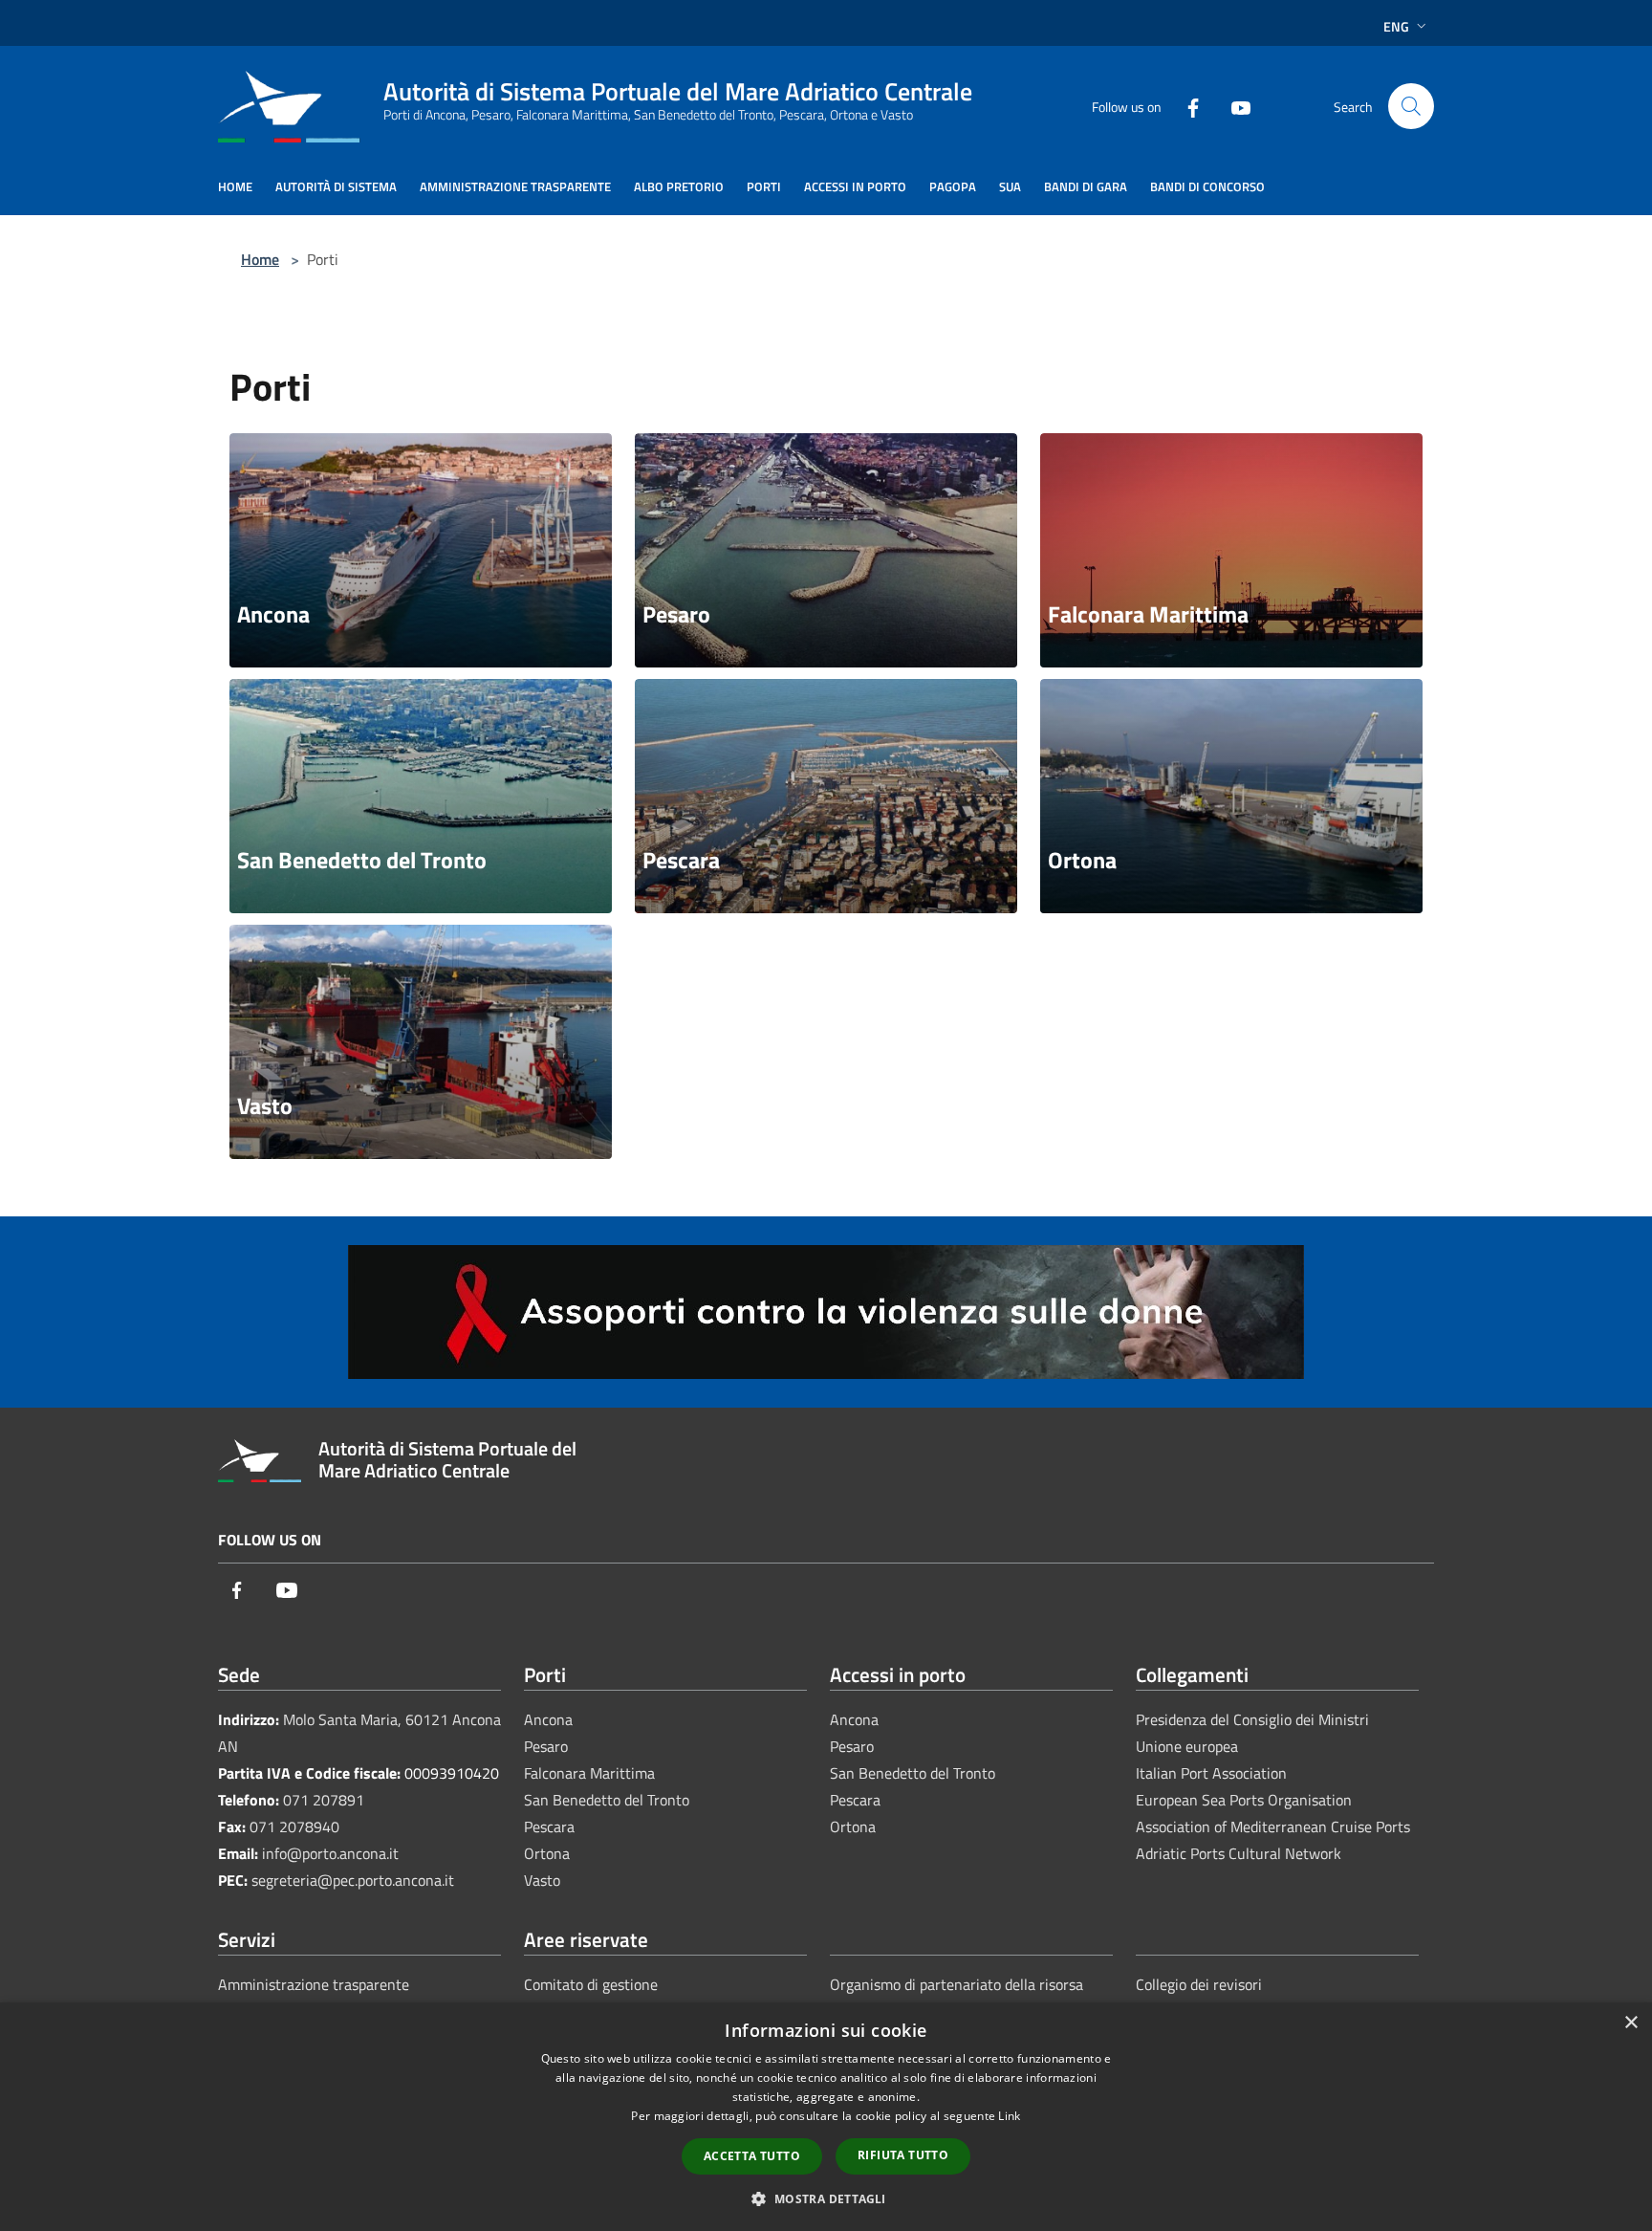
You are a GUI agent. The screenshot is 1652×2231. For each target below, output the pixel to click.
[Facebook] (1185, 106)
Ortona (547, 1853)
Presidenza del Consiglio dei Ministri (1252, 1719)
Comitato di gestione (591, 1984)
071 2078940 (294, 1826)
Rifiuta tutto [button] (903, 2155)
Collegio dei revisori (1199, 1984)
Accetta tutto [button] (752, 2156)
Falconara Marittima (589, 1773)
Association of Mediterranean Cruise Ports (1273, 1826)
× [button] (1630, 2023)
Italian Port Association (1211, 1773)
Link (1009, 2116)
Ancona (548, 1719)
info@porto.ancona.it (330, 1853)
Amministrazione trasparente (314, 1984)
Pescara (549, 1826)
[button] (826, 2198)
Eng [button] (1396, 26)
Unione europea (1187, 1746)
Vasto (542, 1880)
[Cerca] (1411, 106)
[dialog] (826, 2117)
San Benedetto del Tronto (607, 1800)
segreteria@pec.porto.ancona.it (353, 1880)
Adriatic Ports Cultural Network (1239, 1853)
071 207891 (324, 1800)
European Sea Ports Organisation (1244, 1800)
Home (260, 259)
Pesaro (546, 1746)
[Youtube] (1233, 106)
